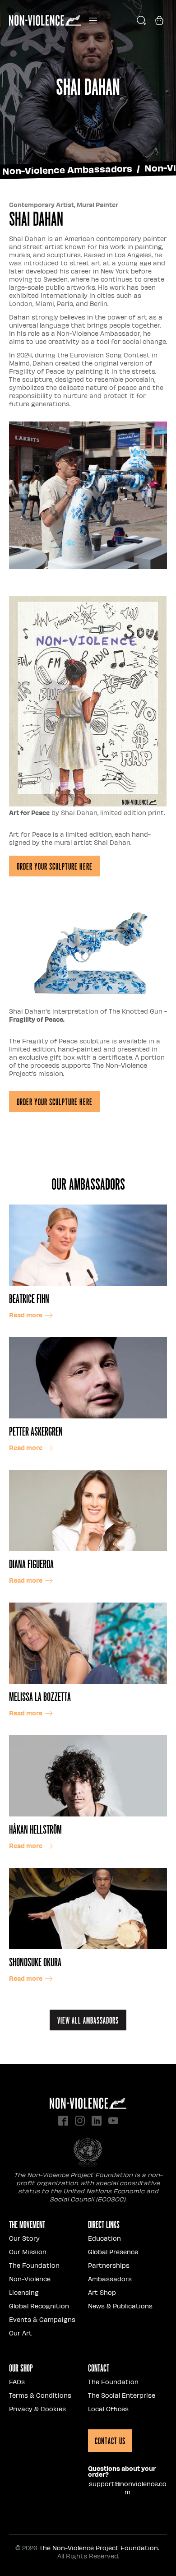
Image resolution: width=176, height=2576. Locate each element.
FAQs (17, 2382)
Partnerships (109, 2265)
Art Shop (102, 2292)
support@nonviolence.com (128, 2488)
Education (104, 2238)
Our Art (21, 2333)
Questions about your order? (122, 2471)
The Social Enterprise (122, 2395)
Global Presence (113, 2252)
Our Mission (28, 2252)
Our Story (24, 2238)
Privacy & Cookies (37, 2409)
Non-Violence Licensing (30, 2286)
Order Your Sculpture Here (55, 866)
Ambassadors (110, 2279)
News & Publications (120, 2306)
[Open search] (141, 20)
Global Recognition (39, 2306)
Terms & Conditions (40, 2395)
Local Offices (108, 2409)
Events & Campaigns (42, 2319)
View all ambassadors (88, 2020)
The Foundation (34, 2265)
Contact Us (110, 2441)
